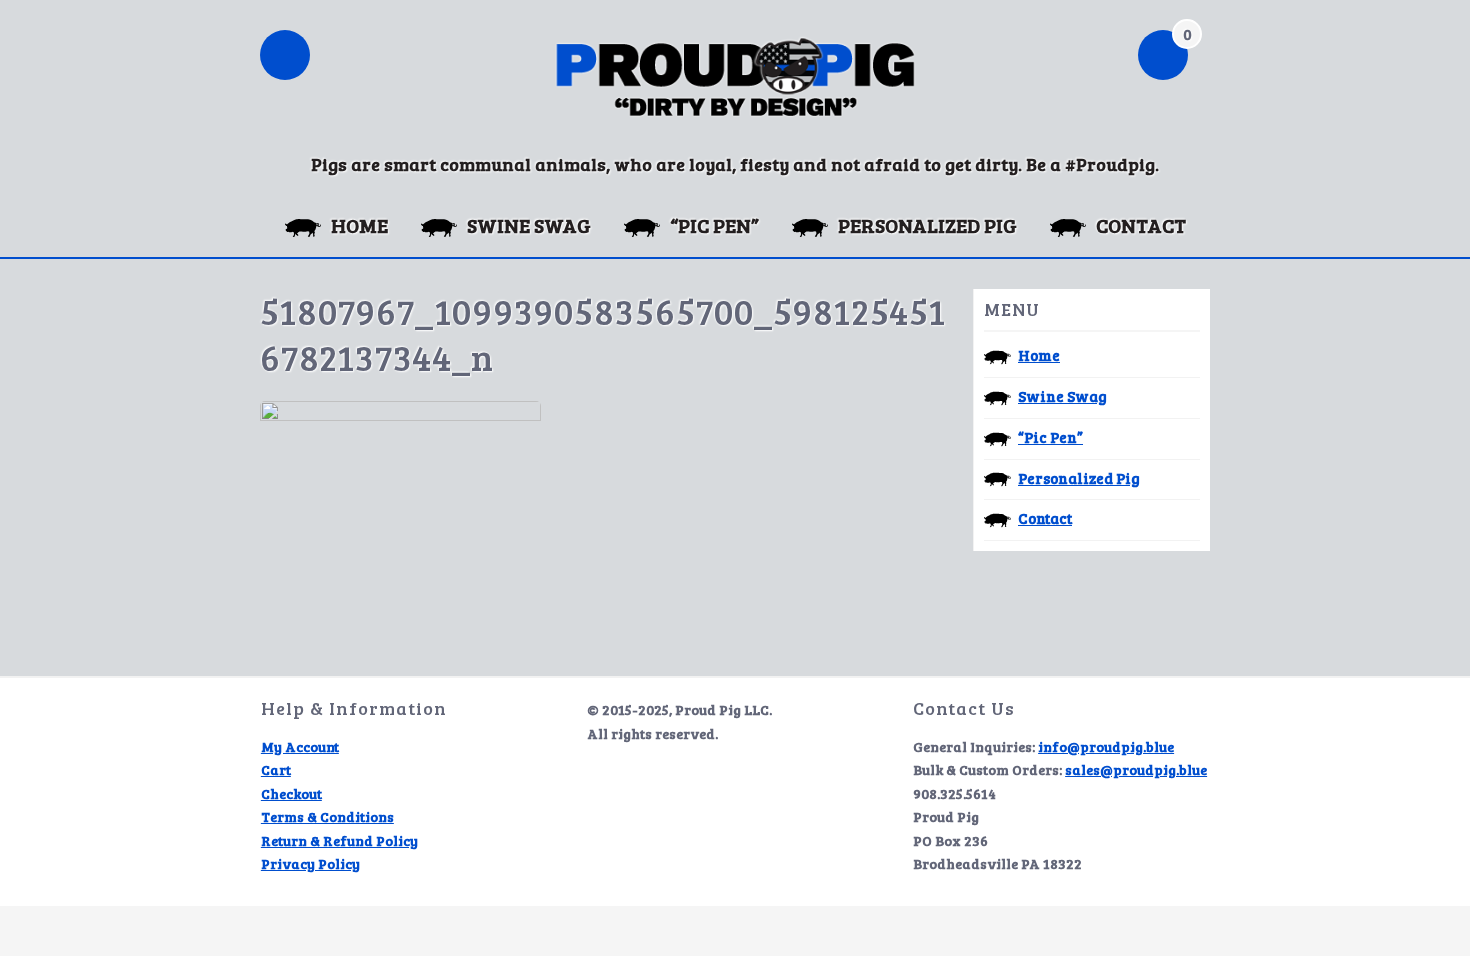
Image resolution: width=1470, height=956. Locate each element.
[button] (285, 57)
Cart (276, 769)
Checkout (291, 793)
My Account (300, 746)
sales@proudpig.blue (1136, 769)
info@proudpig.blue (1106, 746)
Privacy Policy (310, 863)
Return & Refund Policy (339, 840)
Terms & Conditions (327, 816)
